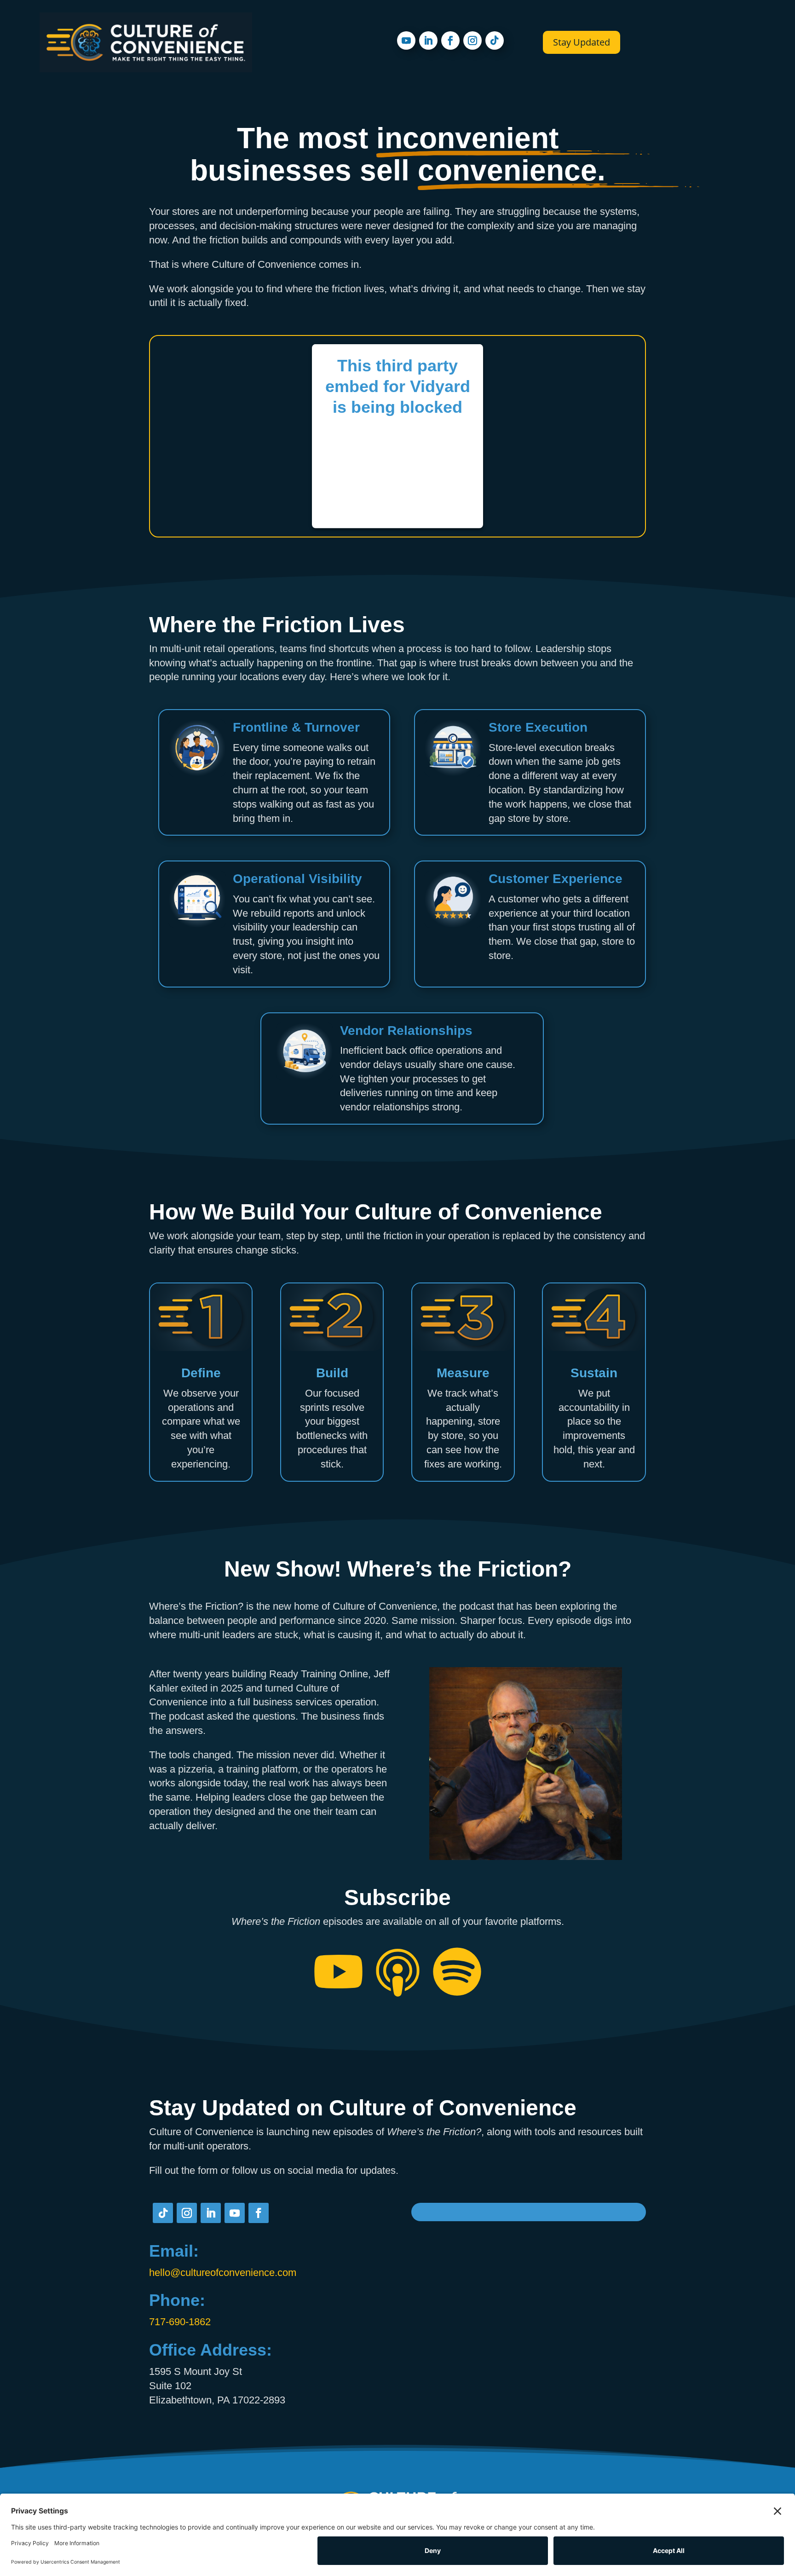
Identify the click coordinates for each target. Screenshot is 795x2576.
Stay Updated (582, 42)
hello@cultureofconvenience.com (223, 2273)
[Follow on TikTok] (495, 40)
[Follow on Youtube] (406, 40)
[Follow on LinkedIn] (428, 40)
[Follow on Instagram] (472, 40)
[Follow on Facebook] (450, 40)
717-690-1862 (180, 2322)
